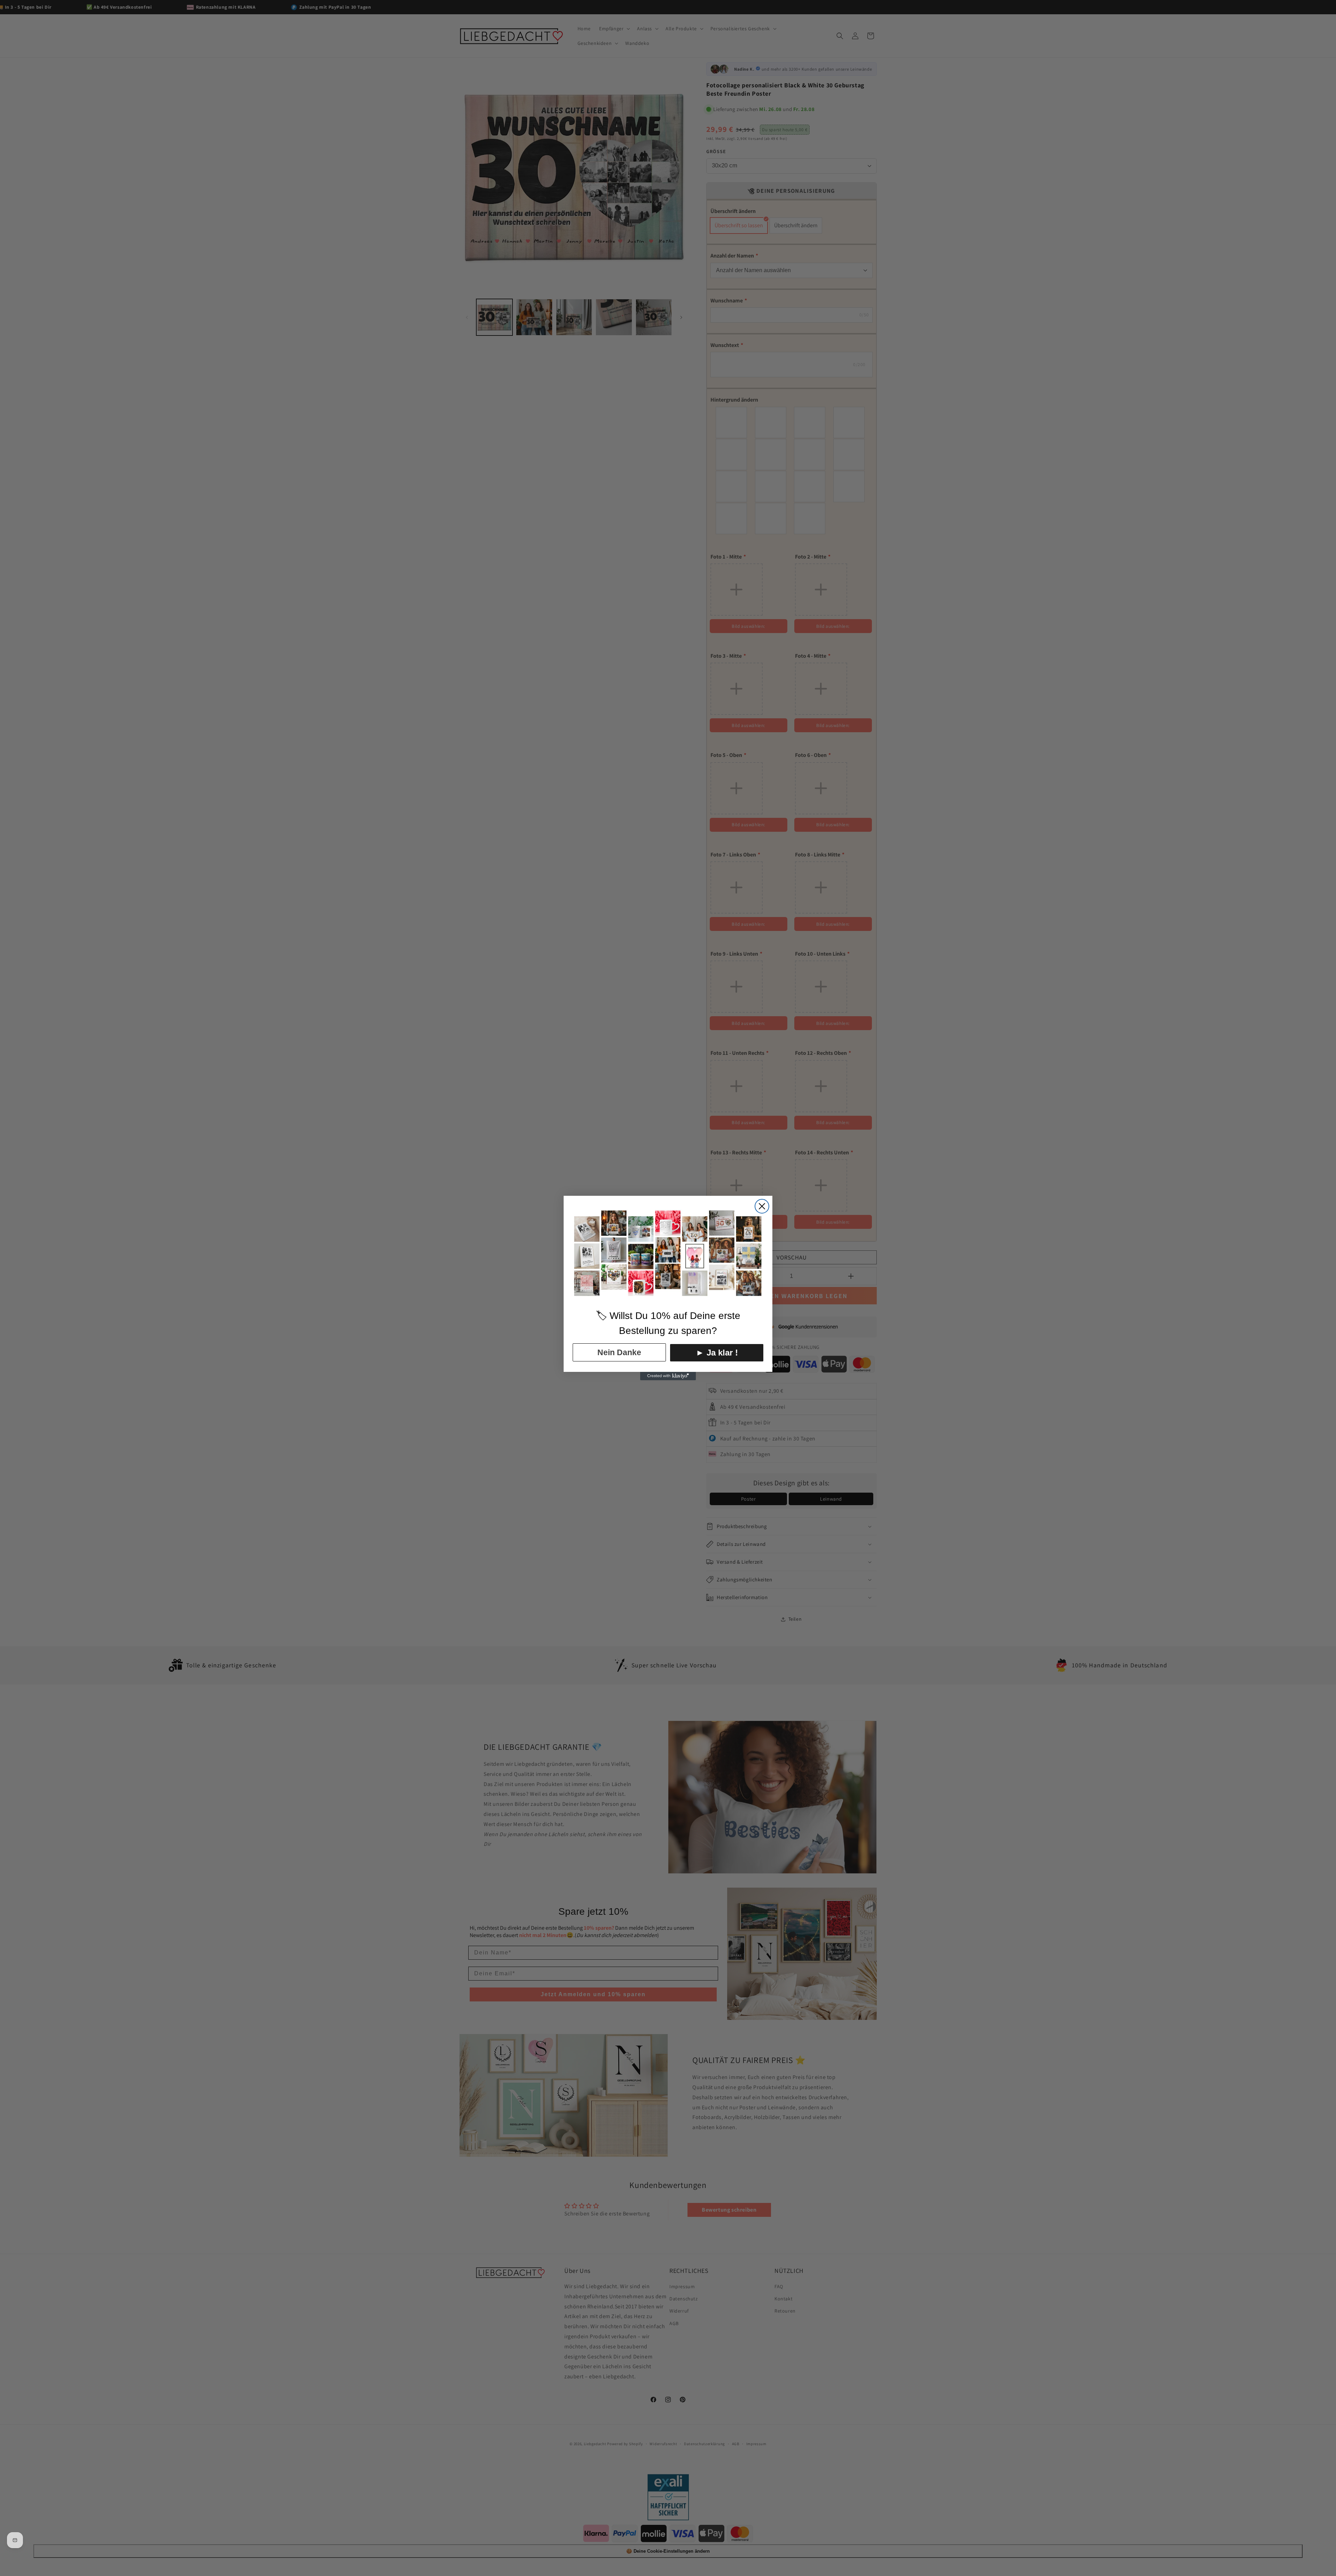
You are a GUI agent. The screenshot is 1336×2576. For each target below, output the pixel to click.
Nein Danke (619, 1352)
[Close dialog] (762, 1206)
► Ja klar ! (717, 1353)
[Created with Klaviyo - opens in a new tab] (668, 1376)
